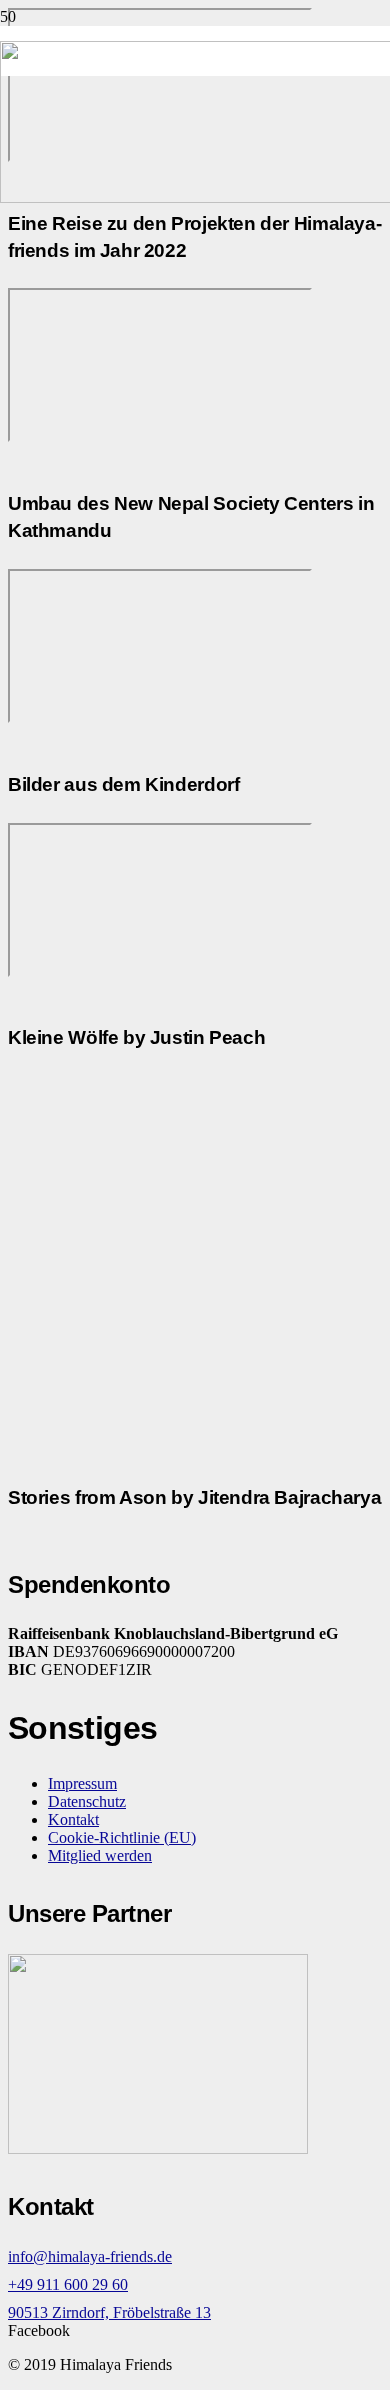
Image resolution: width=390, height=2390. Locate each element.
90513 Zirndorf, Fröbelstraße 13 (109, 2312)
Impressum (82, 1783)
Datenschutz (87, 1801)
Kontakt (73, 1819)
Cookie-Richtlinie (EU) (122, 1837)
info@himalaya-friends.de (90, 2256)
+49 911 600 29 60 (68, 2284)
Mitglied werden (100, 1855)
